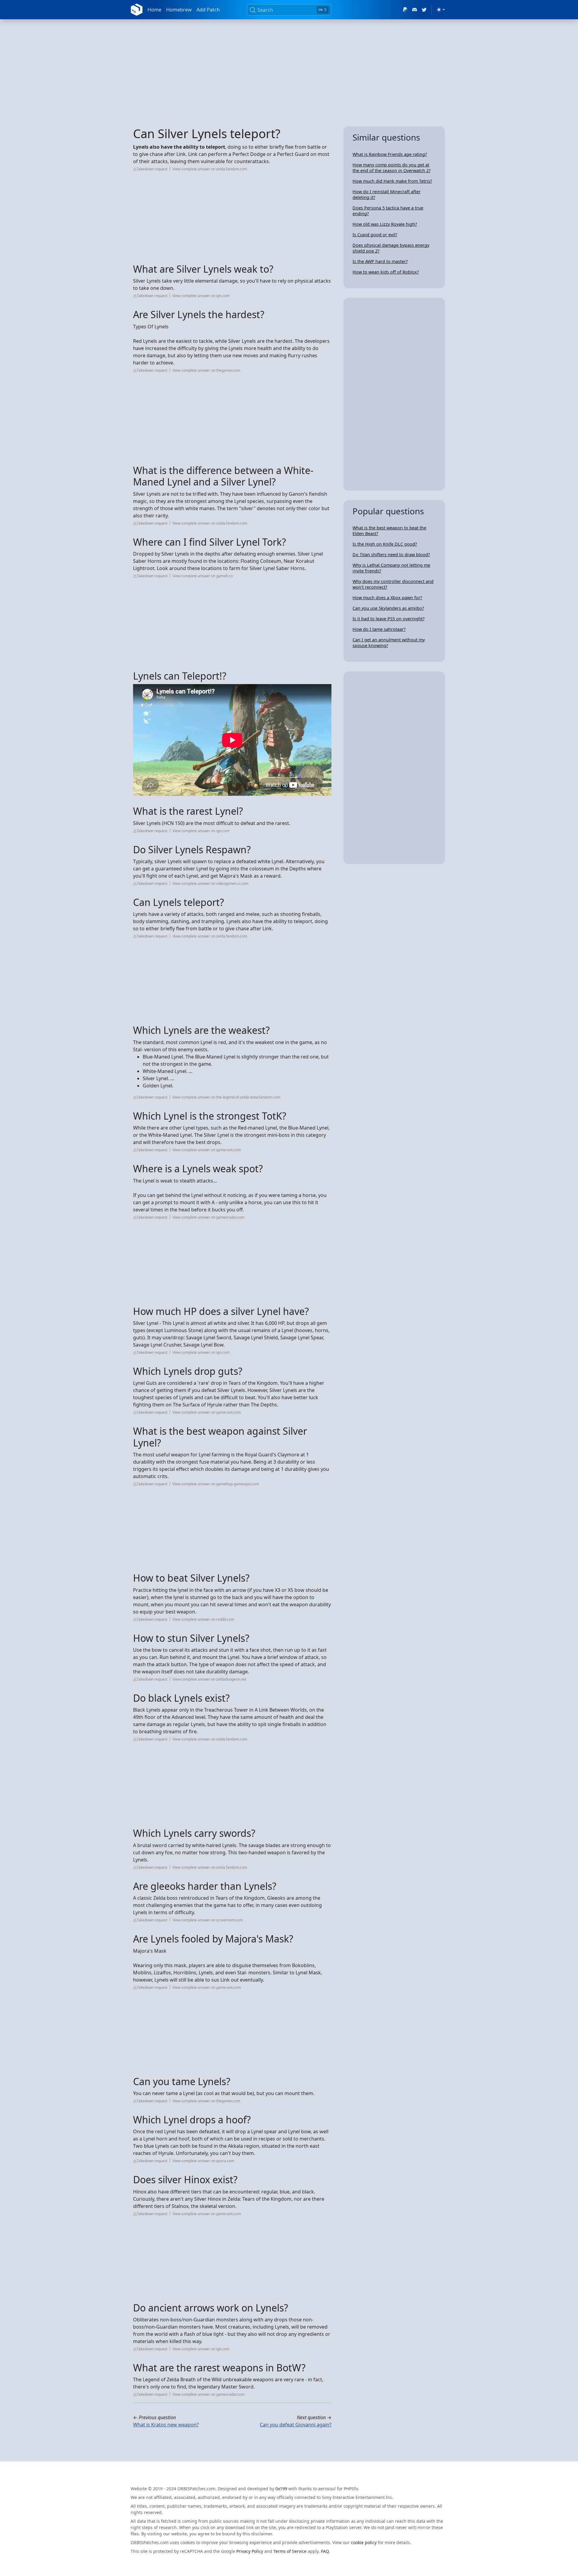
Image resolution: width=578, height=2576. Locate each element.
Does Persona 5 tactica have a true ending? (388, 211)
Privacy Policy (250, 2551)
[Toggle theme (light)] (441, 10)
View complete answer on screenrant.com (208, 1920)
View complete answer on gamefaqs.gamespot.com (216, 1484)
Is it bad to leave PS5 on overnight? (388, 619)
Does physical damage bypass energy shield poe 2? (391, 248)
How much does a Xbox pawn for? (387, 598)
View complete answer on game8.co (203, 576)
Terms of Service (290, 2551)
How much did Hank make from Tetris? (392, 181)
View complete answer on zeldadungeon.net (209, 1679)
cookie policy (364, 2542)
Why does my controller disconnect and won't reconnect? (393, 584)
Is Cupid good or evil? (375, 235)
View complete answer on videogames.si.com (210, 883)
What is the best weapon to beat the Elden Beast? (389, 531)
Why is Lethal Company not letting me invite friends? (391, 568)
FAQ (325, 2551)
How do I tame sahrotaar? (379, 629)
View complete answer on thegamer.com (206, 370)
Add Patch (208, 10)
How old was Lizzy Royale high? (385, 224)
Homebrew (179, 10)
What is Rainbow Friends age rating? (390, 154)
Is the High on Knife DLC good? (385, 544)
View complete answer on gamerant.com (207, 1150)
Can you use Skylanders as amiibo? (388, 608)
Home (154, 10)
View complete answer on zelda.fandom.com (210, 169)
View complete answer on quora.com (203, 2161)
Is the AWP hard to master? (380, 261)
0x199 (281, 2489)
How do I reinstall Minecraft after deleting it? (387, 194)
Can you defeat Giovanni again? (296, 2425)
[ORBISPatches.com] (137, 10)
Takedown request (152, 169)
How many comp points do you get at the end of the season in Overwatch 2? (392, 168)
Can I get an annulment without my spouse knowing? (389, 643)
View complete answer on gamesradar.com (208, 1217)
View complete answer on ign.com (201, 296)
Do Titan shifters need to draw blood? (391, 555)
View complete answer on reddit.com (203, 1619)
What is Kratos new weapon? (166, 2425)
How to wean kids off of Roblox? (386, 272)
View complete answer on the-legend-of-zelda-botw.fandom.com (226, 1097)
